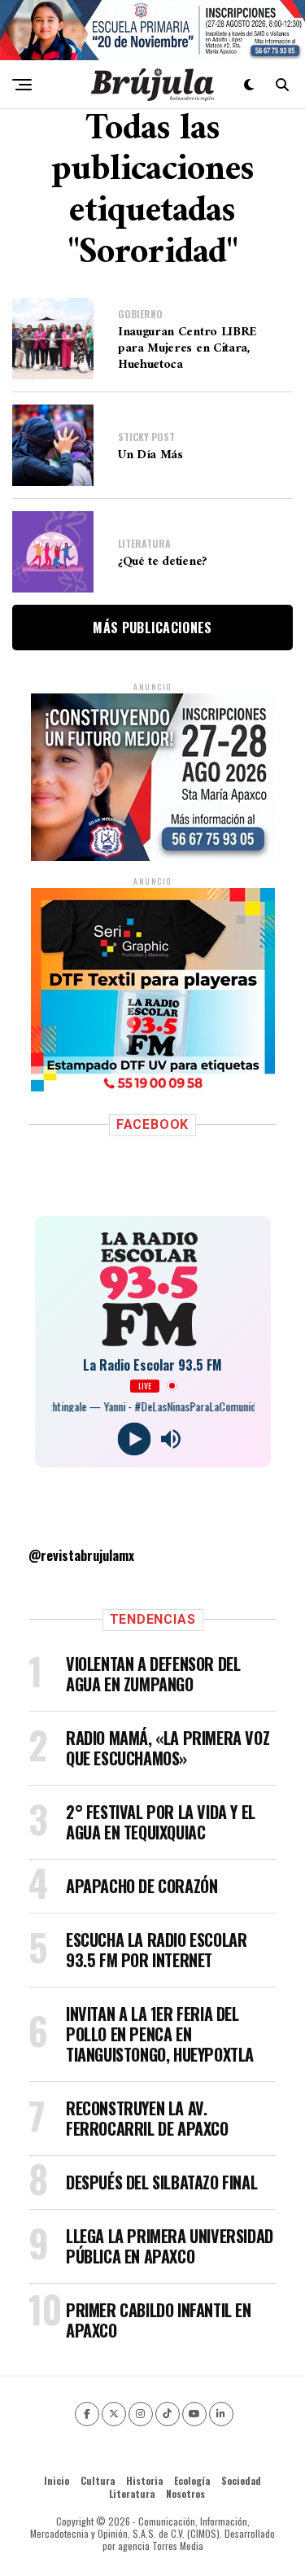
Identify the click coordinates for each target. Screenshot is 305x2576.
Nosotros (185, 2493)
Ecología (192, 2480)
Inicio (57, 2480)
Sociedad (241, 2480)
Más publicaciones (152, 628)
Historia (144, 2480)
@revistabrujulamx (81, 1555)
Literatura (132, 2493)
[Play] (135, 1439)
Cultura (98, 2480)
